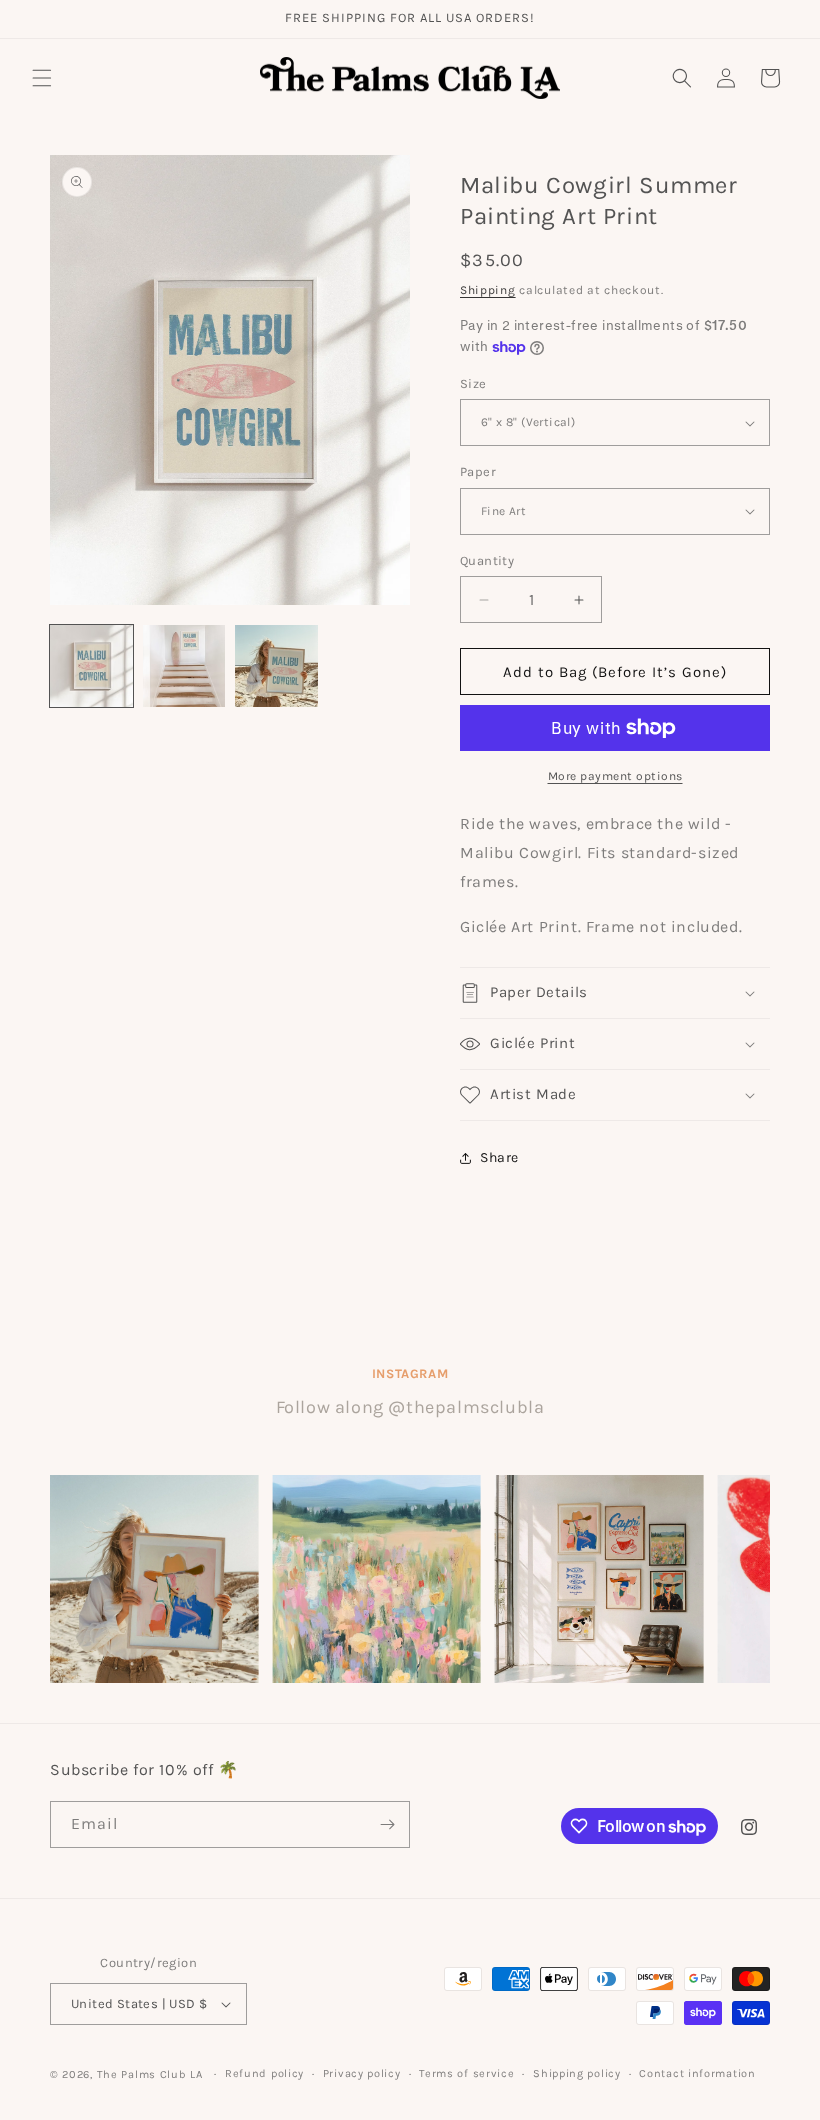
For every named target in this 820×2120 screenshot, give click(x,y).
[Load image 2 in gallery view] (184, 666)
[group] (154, 1579)
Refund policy (264, 2073)
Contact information (697, 2073)
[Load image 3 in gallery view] (276, 666)
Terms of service (466, 2073)
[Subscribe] (387, 1824)
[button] (42, 78)
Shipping (488, 290)
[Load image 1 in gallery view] (91, 666)
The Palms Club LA (150, 2074)
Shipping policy (577, 2073)
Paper (478, 471)
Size (473, 383)
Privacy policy (362, 2073)
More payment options (615, 776)
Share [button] (499, 1157)
